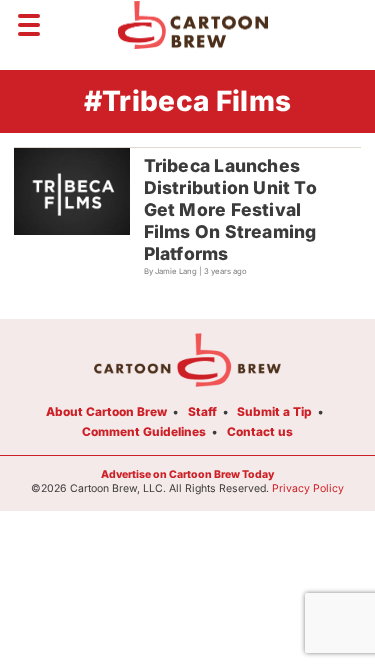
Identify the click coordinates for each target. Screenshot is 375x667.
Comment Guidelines (144, 431)
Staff (202, 411)
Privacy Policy (308, 488)
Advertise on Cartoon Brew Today (187, 474)
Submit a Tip (274, 411)
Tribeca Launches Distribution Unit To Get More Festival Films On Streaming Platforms (230, 209)
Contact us (260, 431)
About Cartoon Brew (106, 411)
